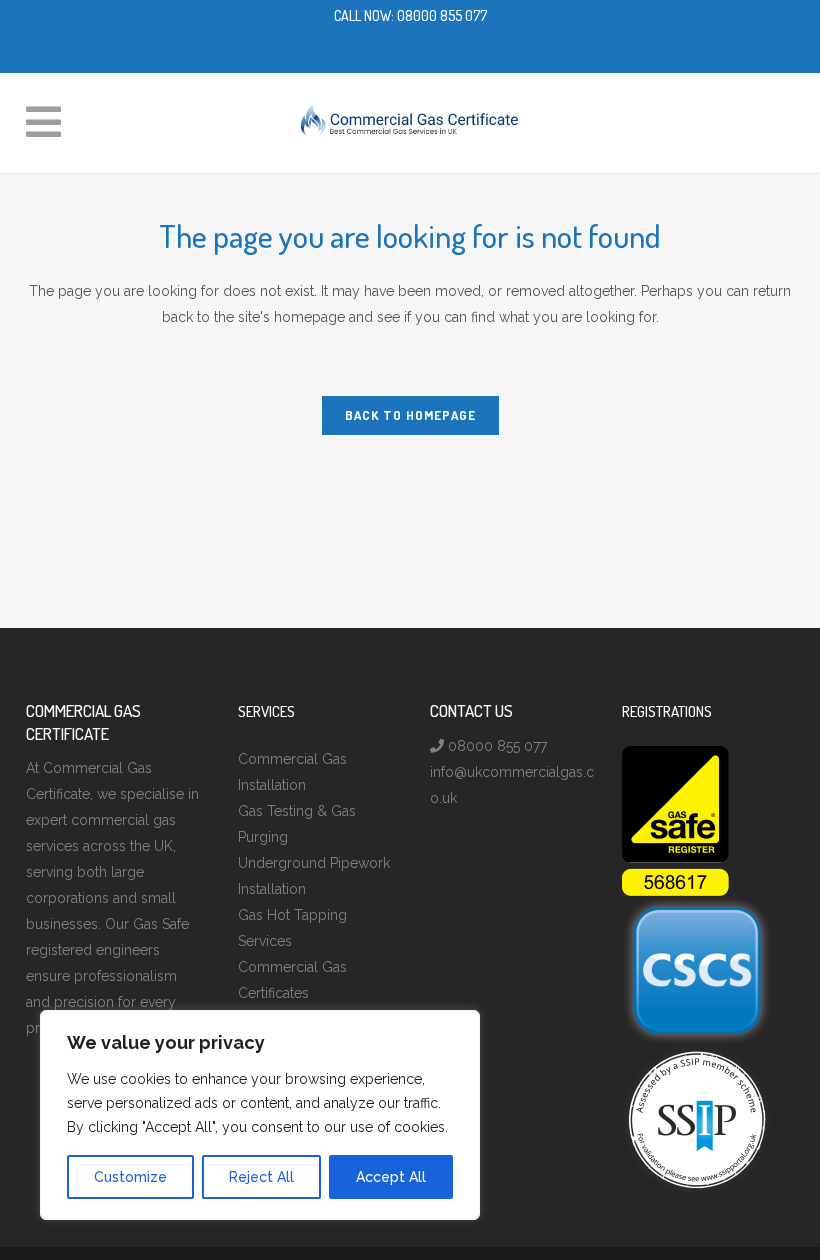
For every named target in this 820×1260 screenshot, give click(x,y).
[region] (260, 1115)
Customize (130, 1177)
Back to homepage (410, 415)
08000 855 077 (442, 15)
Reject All (261, 1177)
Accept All (391, 1177)
